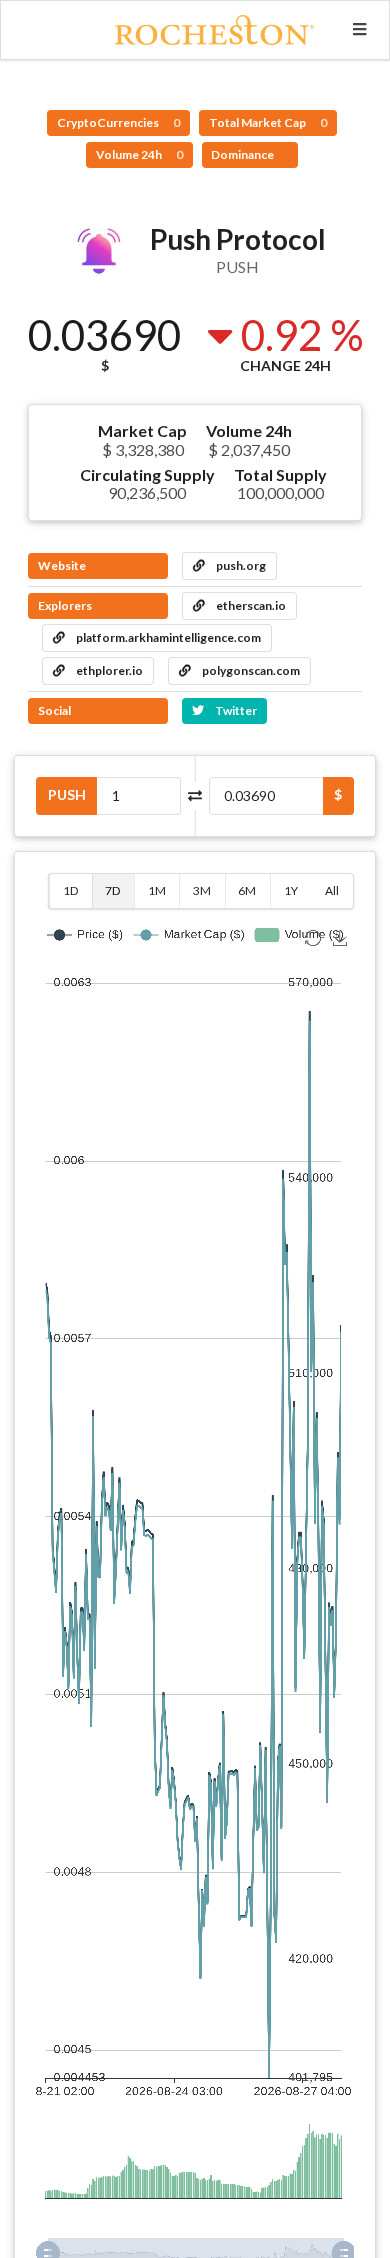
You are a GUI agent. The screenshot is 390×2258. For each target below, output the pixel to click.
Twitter (235, 710)
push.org (240, 565)
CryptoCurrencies (118, 122)
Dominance (243, 154)
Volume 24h (139, 154)
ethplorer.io (108, 670)
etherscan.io (250, 605)
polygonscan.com (250, 670)
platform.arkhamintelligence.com (167, 637)
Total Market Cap (268, 122)
